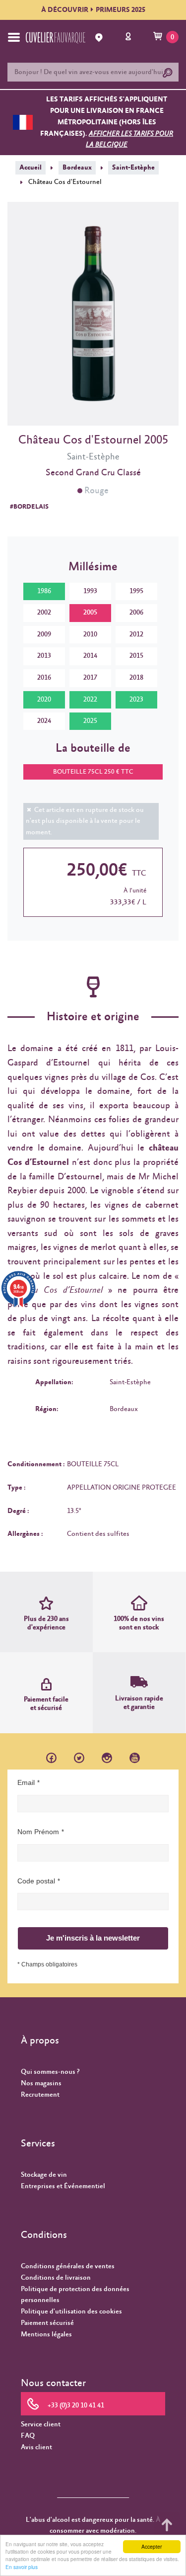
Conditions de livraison (56, 2278)
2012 (136, 634)
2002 (44, 613)
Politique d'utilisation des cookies (71, 2311)
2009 (44, 634)
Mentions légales (46, 2334)
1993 (90, 591)
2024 (44, 721)
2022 (90, 700)
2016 (44, 678)
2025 (90, 721)
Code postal (36, 1881)
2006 (136, 613)
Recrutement (40, 2095)
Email (26, 1782)
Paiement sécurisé (47, 2323)
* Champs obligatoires (47, 1964)
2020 (44, 700)
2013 (44, 656)
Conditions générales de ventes (68, 2266)
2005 (90, 613)
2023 (136, 700)
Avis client (36, 2447)
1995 (136, 591)
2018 (136, 678)
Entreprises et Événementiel (63, 2186)
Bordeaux (77, 168)
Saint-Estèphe (133, 168)
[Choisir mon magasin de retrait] (100, 38)
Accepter (152, 2546)
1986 (44, 591)
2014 (90, 656)
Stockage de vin (44, 2175)
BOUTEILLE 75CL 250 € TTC (93, 772)
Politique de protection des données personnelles (75, 2295)
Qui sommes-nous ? (50, 2072)
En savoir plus (22, 2567)
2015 (136, 656)
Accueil (31, 168)
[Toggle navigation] (14, 37)
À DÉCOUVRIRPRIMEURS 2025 (93, 10)
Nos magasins (41, 2083)
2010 (90, 634)
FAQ (28, 2436)
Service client (41, 2424)
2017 (90, 678)
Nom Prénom (38, 1832)
